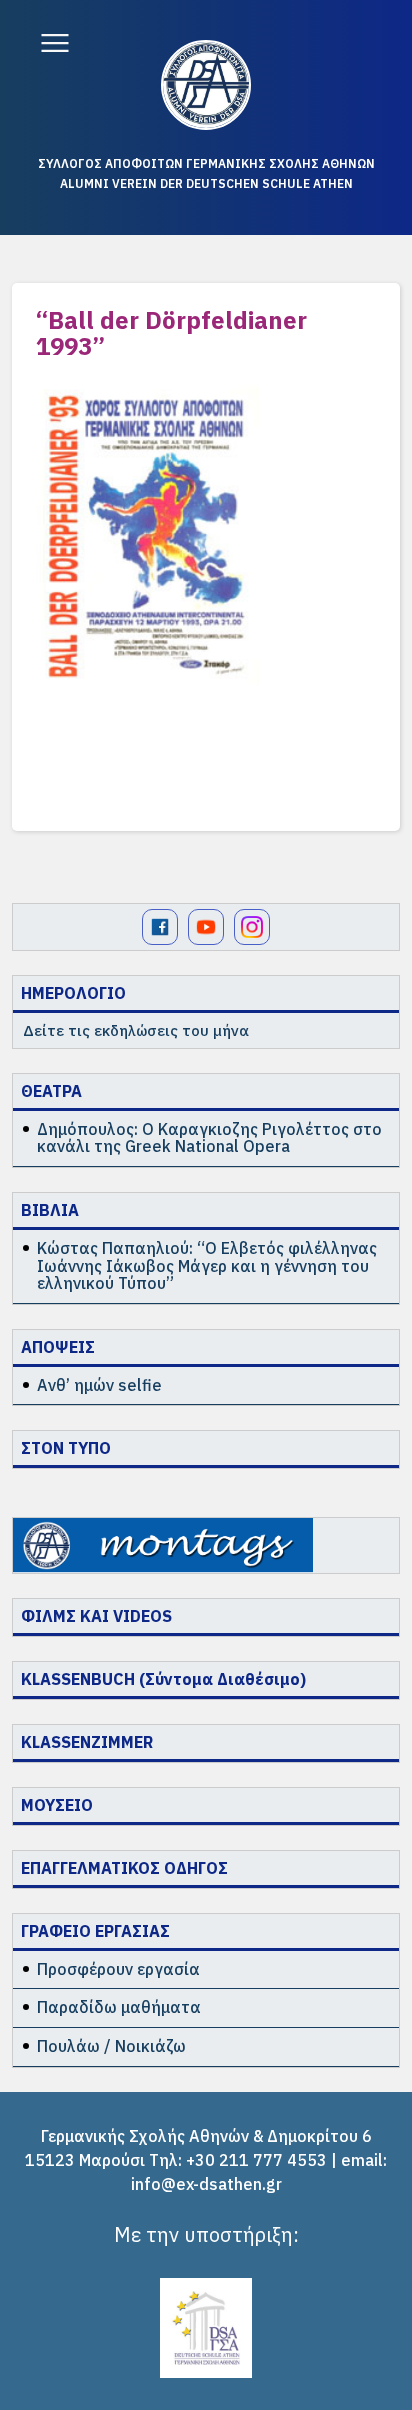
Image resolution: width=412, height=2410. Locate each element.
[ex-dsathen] (206, 85)
